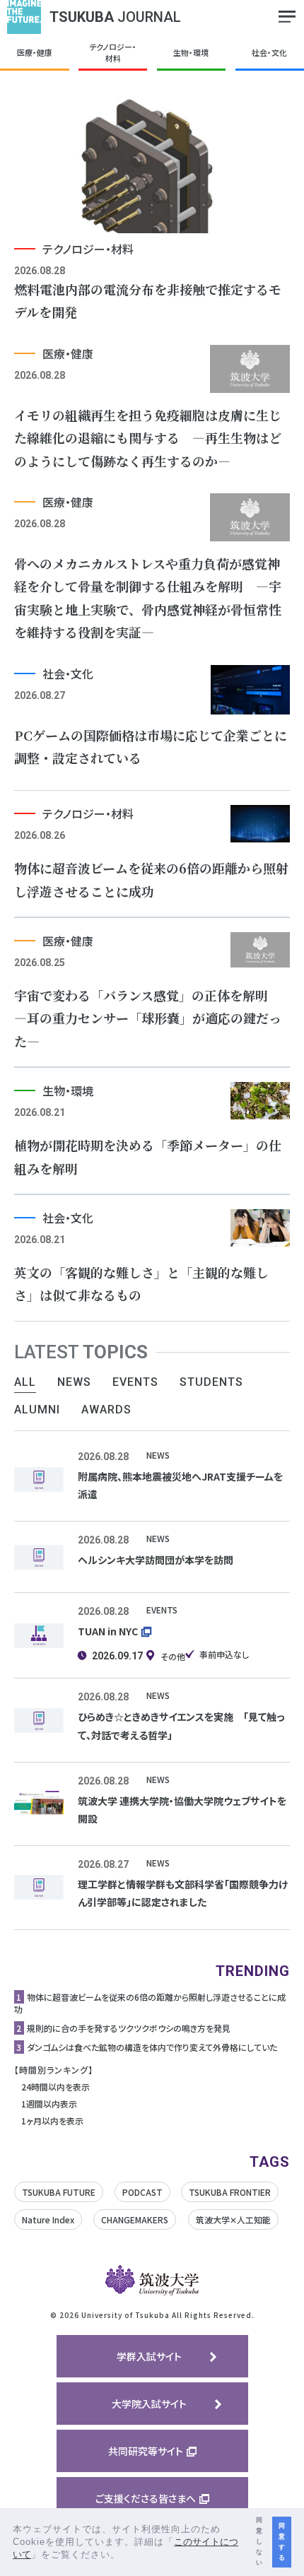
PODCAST (142, 2192)
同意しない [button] (259, 2541)
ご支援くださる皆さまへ (146, 2498)
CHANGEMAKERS (135, 2219)
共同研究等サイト (146, 2451)
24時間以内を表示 (55, 2087)
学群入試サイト (149, 2356)
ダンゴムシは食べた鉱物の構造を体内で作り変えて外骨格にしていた (152, 2047)
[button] (125, 2556)
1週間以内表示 (49, 2104)
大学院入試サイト (149, 2404)
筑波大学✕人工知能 (233, 2219)
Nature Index (48, 2219)
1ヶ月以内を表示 (52, 2121)
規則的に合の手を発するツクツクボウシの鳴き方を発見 (129, 2028)
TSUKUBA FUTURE (59, 2192)
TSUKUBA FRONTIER (230, 2192)
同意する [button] (282, 2542)
